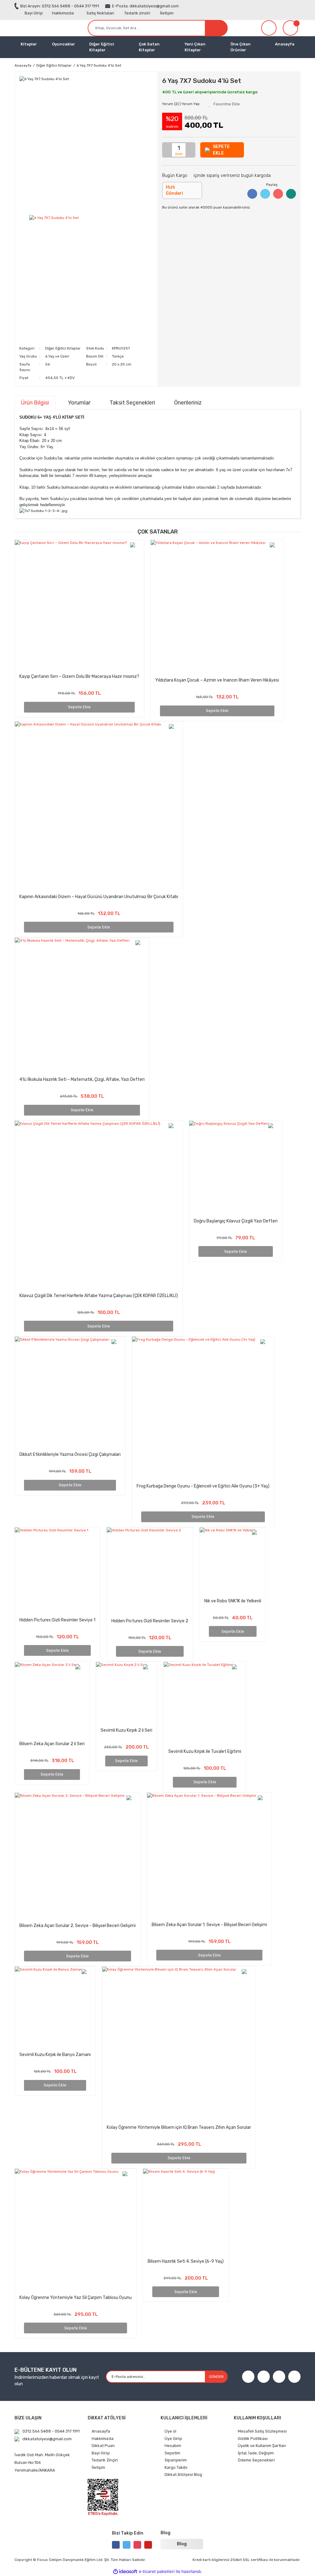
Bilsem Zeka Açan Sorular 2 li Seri (52, 1744)
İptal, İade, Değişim (256, 2453)
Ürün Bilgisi (35, 403)
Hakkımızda (63, 13)
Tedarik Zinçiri (105, 2460)
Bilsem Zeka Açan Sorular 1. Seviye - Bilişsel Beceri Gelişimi (209, 1925)
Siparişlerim (176, 2460)
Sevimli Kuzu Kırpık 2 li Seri (126, 1730)
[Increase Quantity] (190, 150)
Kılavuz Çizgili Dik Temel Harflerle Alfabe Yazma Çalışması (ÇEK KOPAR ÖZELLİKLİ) (99, 1296)
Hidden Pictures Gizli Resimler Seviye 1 (57, 1620)
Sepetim (172, 2453)
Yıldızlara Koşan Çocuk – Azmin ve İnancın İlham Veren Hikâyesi (217, 680)
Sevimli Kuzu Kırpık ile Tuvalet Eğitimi (205, 1751)
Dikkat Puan (103, 2446)
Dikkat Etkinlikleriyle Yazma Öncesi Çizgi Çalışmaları (70, 1454)
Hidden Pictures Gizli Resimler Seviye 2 (150, 1621)
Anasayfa (285, 44)
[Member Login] (269, 28)
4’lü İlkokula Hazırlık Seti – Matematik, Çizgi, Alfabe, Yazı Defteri (82, 1079)
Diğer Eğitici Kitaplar (63, 348)
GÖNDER (216, 2377)
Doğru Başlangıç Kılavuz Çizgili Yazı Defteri (236, 1221)
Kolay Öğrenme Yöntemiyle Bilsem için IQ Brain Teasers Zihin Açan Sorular (179, 2127)
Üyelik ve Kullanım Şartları (262, 2446)
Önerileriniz (188, 403)
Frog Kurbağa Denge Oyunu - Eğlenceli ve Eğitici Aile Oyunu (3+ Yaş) (203, 1486)
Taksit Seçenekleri (132, 403)
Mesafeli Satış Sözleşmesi (262, 2431)
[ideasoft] (125, 2572)
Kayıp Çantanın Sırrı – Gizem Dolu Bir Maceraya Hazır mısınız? (79, 676)
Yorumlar (79, 403)
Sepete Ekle (79, 707)
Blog (182, 2544)
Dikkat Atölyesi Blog (183, 2474)
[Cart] (292, 28)
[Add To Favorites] (224, 104)
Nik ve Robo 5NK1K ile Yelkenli (233, 1601)
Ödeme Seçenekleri (256, 2460)
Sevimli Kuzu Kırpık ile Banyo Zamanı (55, 2055)
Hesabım (173, 2446)
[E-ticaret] (157, 2572)
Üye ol (170, 2431)
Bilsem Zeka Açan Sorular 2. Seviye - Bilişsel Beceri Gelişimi (78, 1926)
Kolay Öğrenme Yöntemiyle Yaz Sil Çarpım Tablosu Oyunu (76, 2298)
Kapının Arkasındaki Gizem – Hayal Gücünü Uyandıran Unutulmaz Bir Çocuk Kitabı (99, 897)
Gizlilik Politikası (253, 2439)
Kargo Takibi (176, 2467)
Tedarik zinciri (137, 13)
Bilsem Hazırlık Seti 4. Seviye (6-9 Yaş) (186, 2261)
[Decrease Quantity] (167, 150)
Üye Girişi (173, 2439)
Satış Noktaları (100, 13)
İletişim (167, 13)
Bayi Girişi (34, 13)
